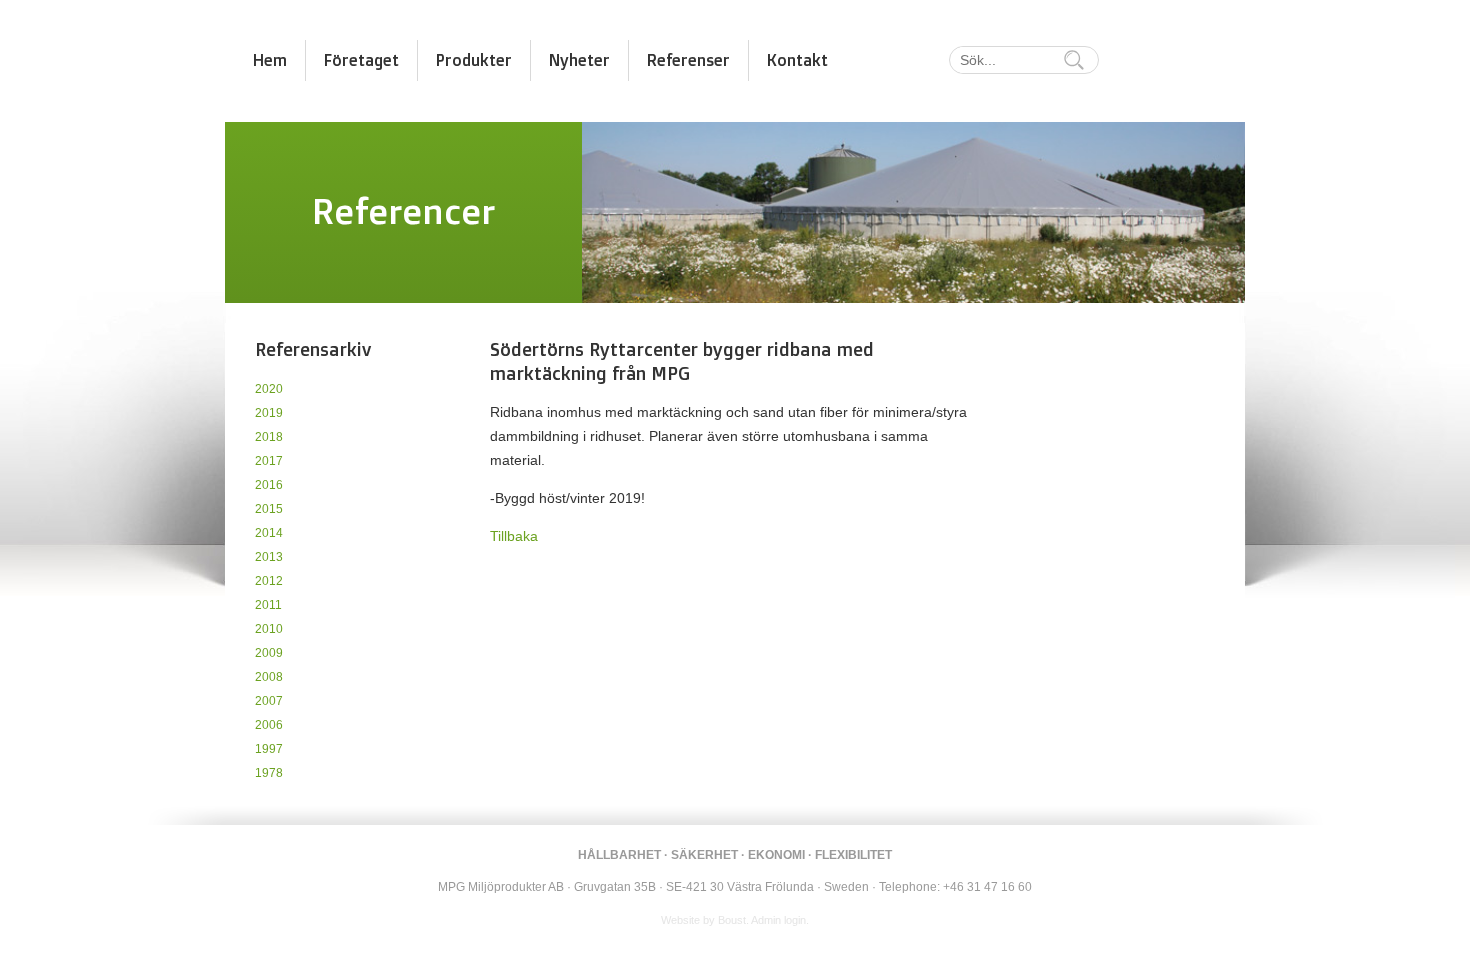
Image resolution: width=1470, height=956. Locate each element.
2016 (269, 485)
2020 (269, 389)
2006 (269, 725)
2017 (269, 461)
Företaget (361, 60)
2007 (269, 701)
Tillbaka (514, 536)
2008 (269, 677)
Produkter (474, 60)
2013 (269, 557)
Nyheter (579, 60)
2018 (269, 437)
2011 (268, 605)
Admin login (778, 920)
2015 (269, 509)
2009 (269, 653)
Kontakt (797, 60)
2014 (269, 533)
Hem (270, 60)
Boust (732, 920)
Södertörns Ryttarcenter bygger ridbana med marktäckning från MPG (682, 360)
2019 (269, 413)
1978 (269, 773)
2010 (269, 629)
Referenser (688, 60)
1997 (269, 749)
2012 (269, 581)
